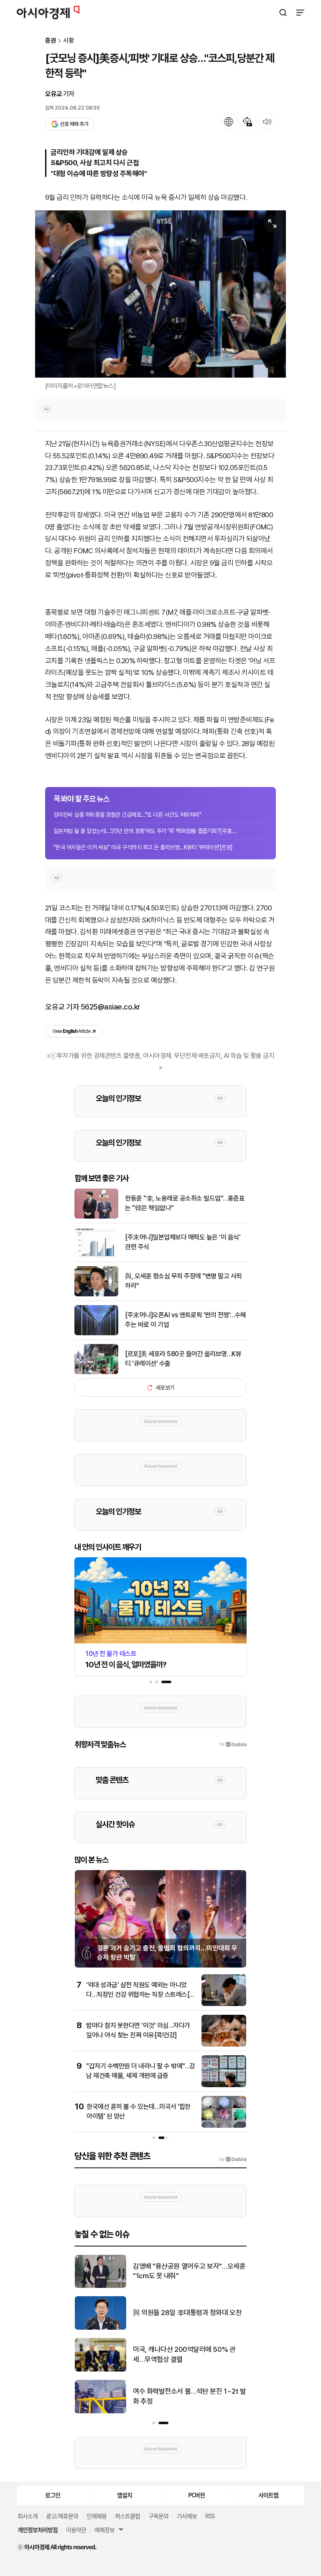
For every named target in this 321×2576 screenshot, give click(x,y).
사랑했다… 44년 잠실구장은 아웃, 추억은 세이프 (187, 2396)
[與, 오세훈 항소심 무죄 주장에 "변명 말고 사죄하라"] (96, 1294)
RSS (210, 2516)
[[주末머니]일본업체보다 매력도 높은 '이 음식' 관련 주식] (96, 1256)
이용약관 (76, 2530)
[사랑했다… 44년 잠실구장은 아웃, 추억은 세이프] (101, 2411)
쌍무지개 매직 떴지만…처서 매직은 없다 (187, 2271)
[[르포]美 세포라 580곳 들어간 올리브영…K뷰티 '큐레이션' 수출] (96, 1372)
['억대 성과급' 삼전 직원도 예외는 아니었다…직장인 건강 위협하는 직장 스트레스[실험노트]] (224, 2004)
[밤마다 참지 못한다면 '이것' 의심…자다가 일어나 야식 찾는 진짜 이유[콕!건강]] (224, 2045)
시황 (69, 41)
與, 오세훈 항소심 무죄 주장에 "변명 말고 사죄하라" (183, 1281)
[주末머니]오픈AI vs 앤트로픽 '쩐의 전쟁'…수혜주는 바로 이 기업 (186, 1320)
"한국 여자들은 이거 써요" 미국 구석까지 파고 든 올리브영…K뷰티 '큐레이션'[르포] (143, 847)
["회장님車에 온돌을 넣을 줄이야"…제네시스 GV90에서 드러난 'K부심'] (101, 2370)
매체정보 (104, 2530)
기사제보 (187, 2516)
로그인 (53, 2495)
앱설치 (125, 2495)
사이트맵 (268, 2495)
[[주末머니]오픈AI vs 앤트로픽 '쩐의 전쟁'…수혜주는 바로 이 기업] (96, 1333)
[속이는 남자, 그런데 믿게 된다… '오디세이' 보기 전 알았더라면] (101, 2328)
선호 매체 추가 (74, 124)
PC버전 (196, 2495)
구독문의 (158, 2516)
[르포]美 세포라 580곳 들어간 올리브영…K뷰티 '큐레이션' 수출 (183, 1358)
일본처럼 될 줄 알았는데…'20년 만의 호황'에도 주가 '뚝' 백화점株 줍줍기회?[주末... (145, 831)
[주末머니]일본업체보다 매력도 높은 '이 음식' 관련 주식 (183, 1242)
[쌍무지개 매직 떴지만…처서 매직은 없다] (101, 2286)
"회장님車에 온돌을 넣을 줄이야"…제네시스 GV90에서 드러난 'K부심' (187, 2354)
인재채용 (97, 2516)
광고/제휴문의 (62, 2516)
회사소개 (28, 2516)
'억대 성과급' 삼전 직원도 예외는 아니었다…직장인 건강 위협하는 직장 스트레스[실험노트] (141, 1994)
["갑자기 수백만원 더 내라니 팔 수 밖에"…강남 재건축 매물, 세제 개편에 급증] (224, 2085)
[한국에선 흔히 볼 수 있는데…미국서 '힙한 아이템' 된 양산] (224, 2126)
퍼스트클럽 (127, 2516)
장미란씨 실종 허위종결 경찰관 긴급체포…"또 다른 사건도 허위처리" (127, 815)
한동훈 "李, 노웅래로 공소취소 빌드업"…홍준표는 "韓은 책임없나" (185, 1203)
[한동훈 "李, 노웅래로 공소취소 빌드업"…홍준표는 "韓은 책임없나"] (96, 1217)
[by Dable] (233, 2159)
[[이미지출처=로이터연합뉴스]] (160, 294)
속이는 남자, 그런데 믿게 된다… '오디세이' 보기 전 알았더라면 (187, 2313)
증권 (51, 41)
